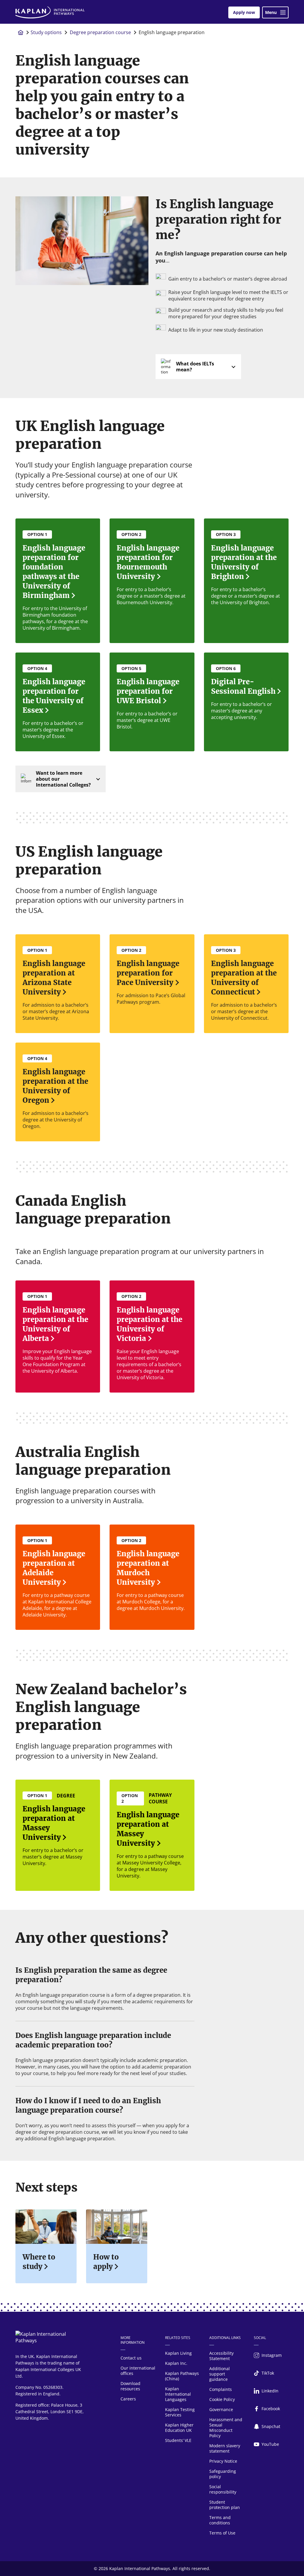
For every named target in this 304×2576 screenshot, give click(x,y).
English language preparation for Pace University (148, 973)
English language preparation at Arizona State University (54, 978)
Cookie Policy (222, 2399)
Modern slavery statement (225, 2448)
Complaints (221, 2389)
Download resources (130, 2386)
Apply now (244, 12)
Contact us (131, 2358)
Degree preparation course (100, 32)
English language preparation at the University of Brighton (244, 562)
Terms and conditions (220, 2520)
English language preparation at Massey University (54, 1823)
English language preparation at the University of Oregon (55, 1086)
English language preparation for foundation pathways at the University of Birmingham (54, 572)
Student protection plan (225, 2505)
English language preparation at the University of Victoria (149, 1324)
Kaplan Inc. (176, 2363)
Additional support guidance (220, 2374)
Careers (128, 2399)
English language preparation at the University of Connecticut (244, 978)
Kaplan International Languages (178, 2394)
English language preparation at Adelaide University (54, 1568)
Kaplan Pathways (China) (182, 2376)
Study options (46, 32)
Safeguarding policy (223, 2474)
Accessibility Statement (221, 2356)
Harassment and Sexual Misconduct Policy (226, 2428)
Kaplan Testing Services (180, 2412)
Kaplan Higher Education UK (179, 2428)
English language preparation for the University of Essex (54, 696)
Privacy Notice (223, 2461)
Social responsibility (223, 2489)
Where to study (39, 2262)
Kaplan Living (178, 2353)
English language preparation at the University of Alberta (55, 1324)
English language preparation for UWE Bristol (148, 691)
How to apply (106, 2262)
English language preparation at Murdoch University (148, 1568)
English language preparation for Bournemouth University (148, 562)
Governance (221, 2409)
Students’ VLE (178, 2440)
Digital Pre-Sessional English (243, 686)
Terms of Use (222, 2533)
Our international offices (138, 2371)
